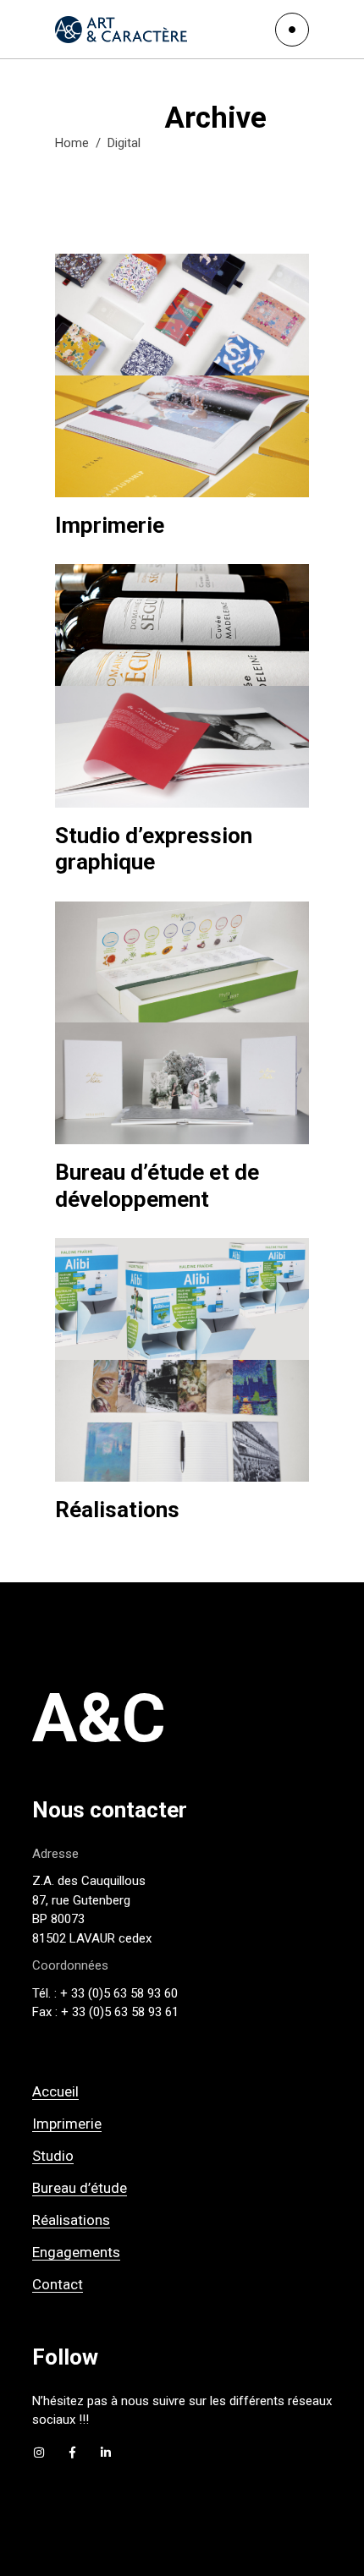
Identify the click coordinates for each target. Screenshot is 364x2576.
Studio (53, 2156)
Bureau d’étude (80, 2188)
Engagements (76, 2252)
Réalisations (71, 2220)
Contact (58, 2284)
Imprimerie (67, 2124)
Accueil (55, 2091)
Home (72, 143)
